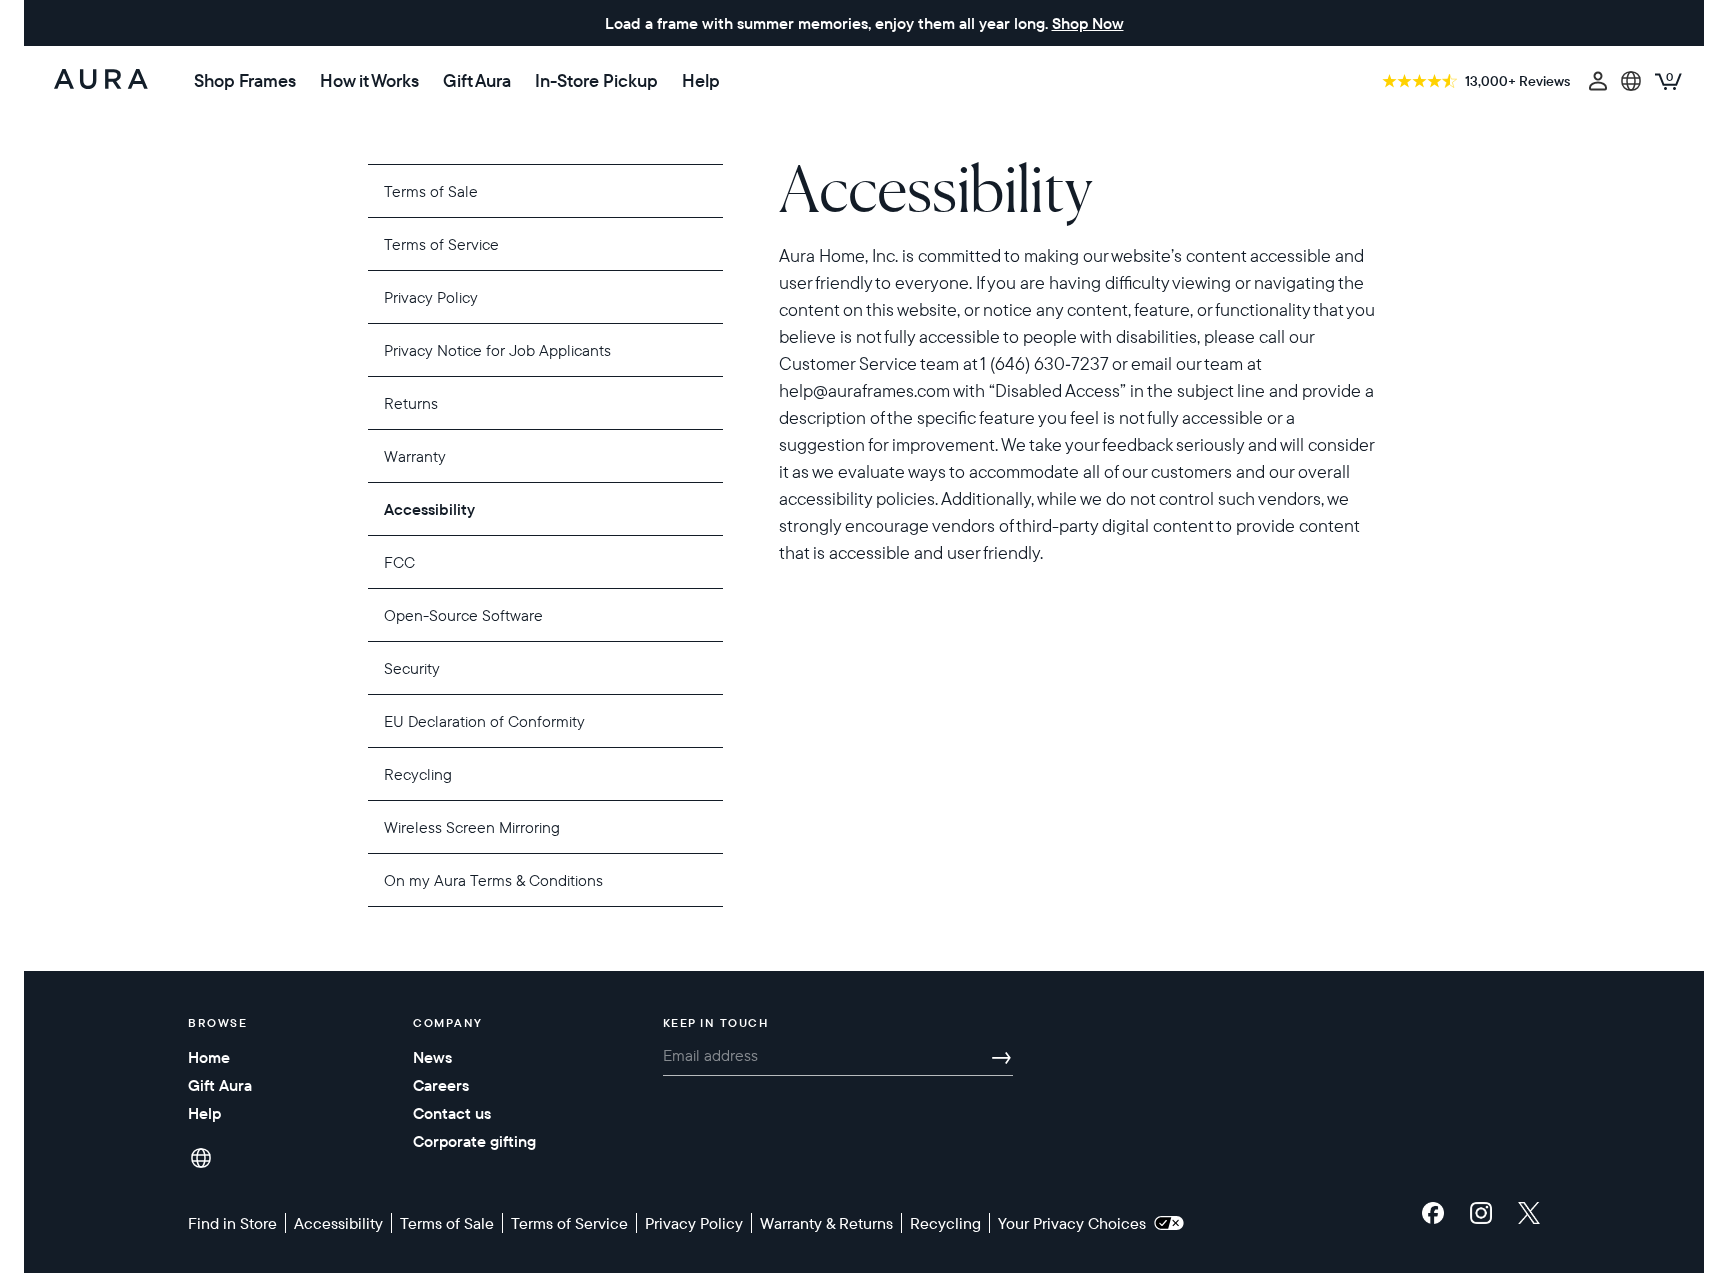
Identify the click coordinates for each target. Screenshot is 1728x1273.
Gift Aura (477, 81)
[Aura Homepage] (101, 81)
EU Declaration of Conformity (484, 721)
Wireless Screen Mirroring (472, 827)
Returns (411, 403)
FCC (399, 562)
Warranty (415, 456)
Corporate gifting (474, 1141)
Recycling (418, 774)
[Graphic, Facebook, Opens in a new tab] (1438, 1213)
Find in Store (232, 1223)
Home (209, 1057)
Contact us (452, 1113)
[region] (1077, 357)
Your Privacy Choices (1076, 1223)
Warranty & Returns (826, 1223)
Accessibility (429, 509)
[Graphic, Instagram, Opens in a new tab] (1486, 1213)
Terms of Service (441, 244)
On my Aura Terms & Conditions (493, 880)
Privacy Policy (431, 297)
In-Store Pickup (596, 81)
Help (701, 81)
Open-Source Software (463, 615)
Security (412, 668)
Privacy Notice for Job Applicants (497, 350)
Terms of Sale (431, 191)
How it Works (369, 81)
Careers (441, 1085)
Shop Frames (245, 81)
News (432, 1057)
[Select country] (1631, 81)
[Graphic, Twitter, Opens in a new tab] (1529, 1213)
